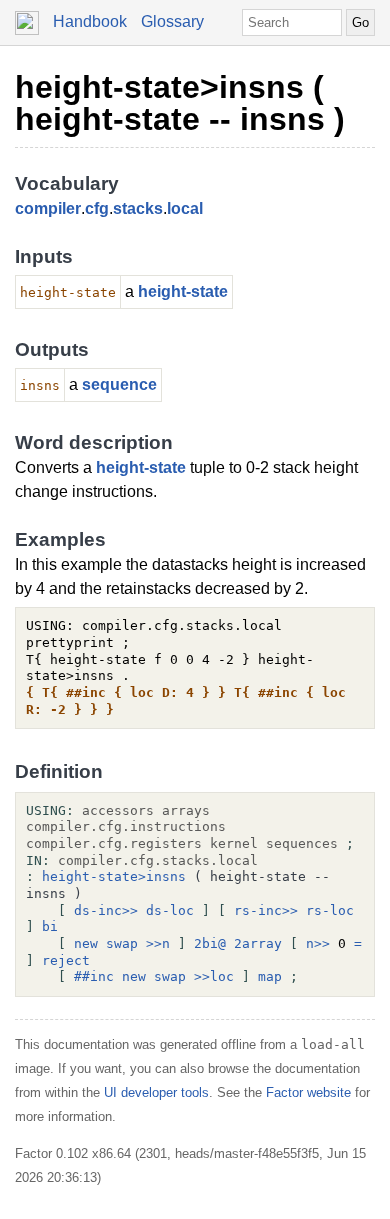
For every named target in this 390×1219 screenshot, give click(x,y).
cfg (97, 208)
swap (122, 943)
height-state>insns (114, 876)
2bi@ (210, 943)
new (86, 943)
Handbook (90, 21)
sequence (119, 384)
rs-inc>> (266, 910)
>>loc (214, 976)
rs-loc (330, 910)
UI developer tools (156, 1092)
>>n (158, 943)
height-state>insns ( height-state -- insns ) (180, 103)
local (185, 208)
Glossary (172, 21)
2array (258, 943)
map (270, 976)
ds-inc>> (106, 910)
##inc (94, 976)
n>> (318, 943)
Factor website (308, 1092)
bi (50, 926)
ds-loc (170, 910)
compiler (48, 208)
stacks (138, 208)
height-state (183, 291)
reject (66, 960)
